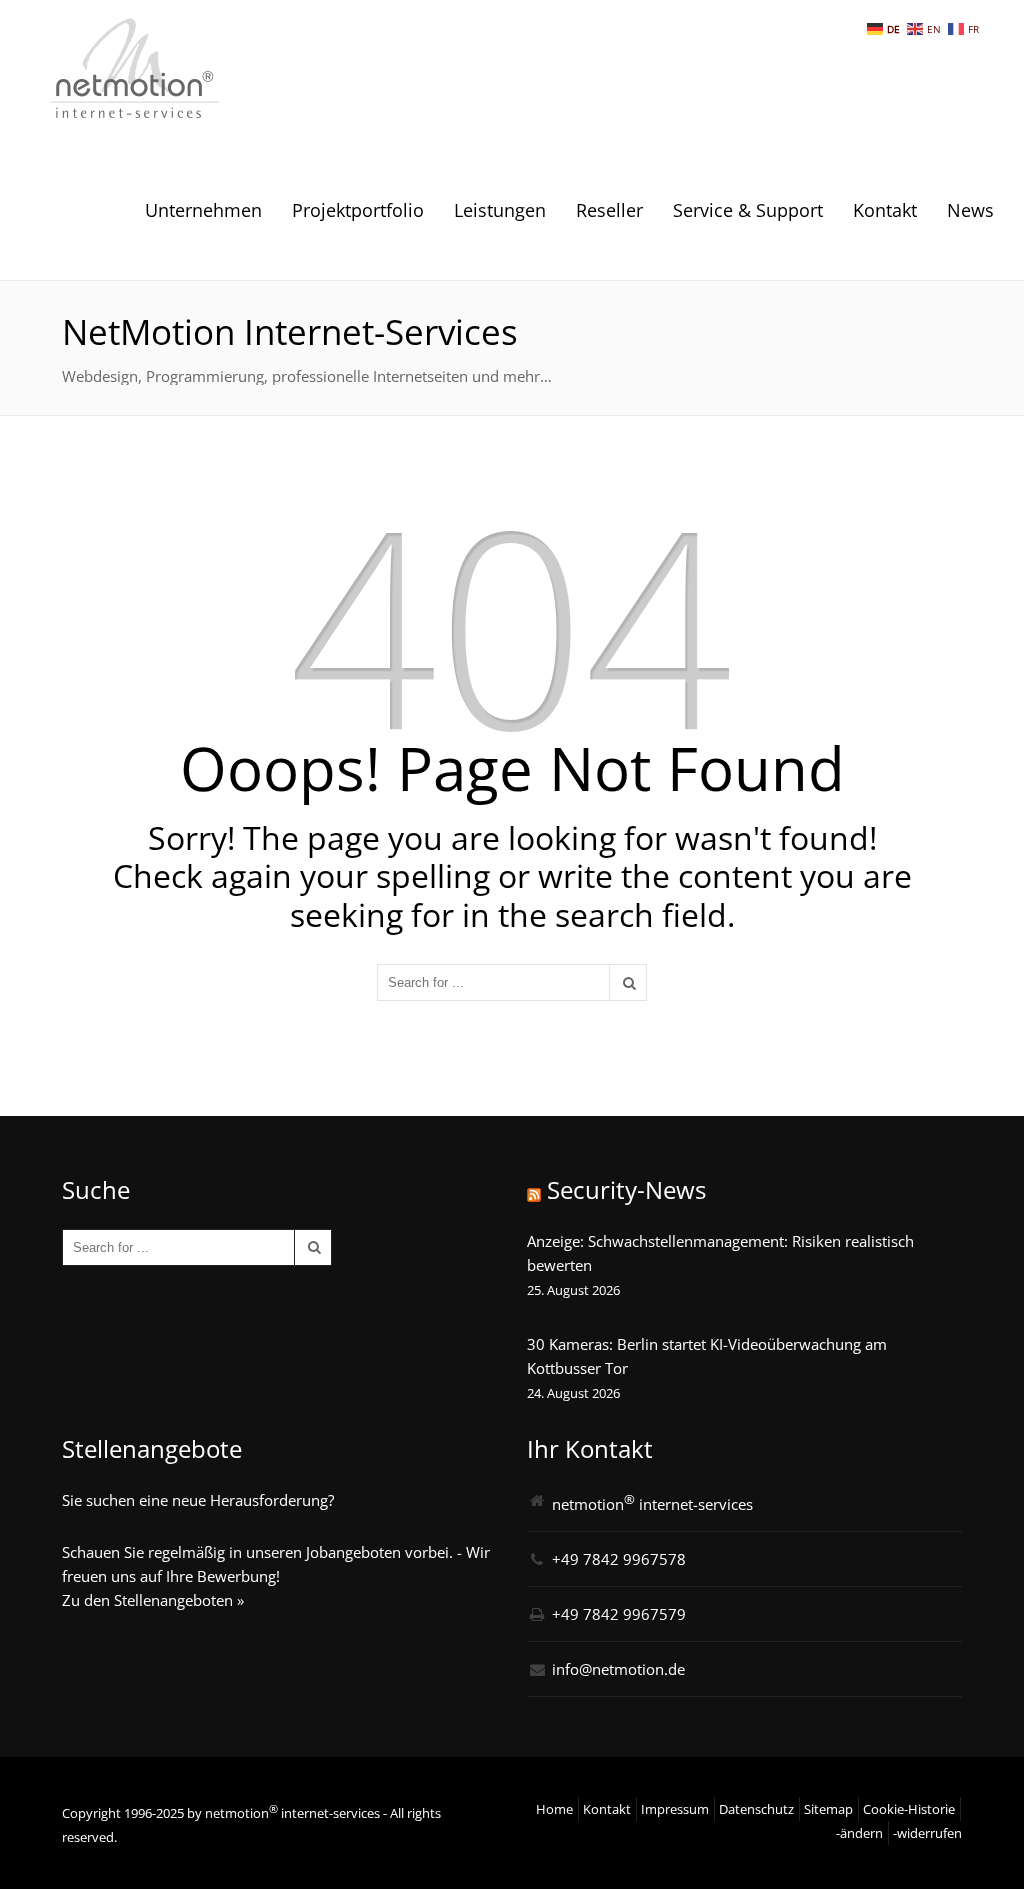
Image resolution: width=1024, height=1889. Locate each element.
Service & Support (748, 210)
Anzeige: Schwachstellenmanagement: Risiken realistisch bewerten (720, 1253)
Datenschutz (756, 1809)
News (970, 210)
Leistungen (500, 210)
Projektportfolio (358, 210)
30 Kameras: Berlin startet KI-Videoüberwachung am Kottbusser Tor (707, 1356)
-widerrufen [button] (927, 1833)
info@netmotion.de (618, 1669)
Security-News (626, 1189)
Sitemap (828, 1809)
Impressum (675, 1809)
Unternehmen (203, 210)
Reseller (609, 210)
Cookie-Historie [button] (909, 1809)
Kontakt (885, 210)
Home (554, 1809)
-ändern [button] (859, 1833)
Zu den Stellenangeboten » (153, 1600)
